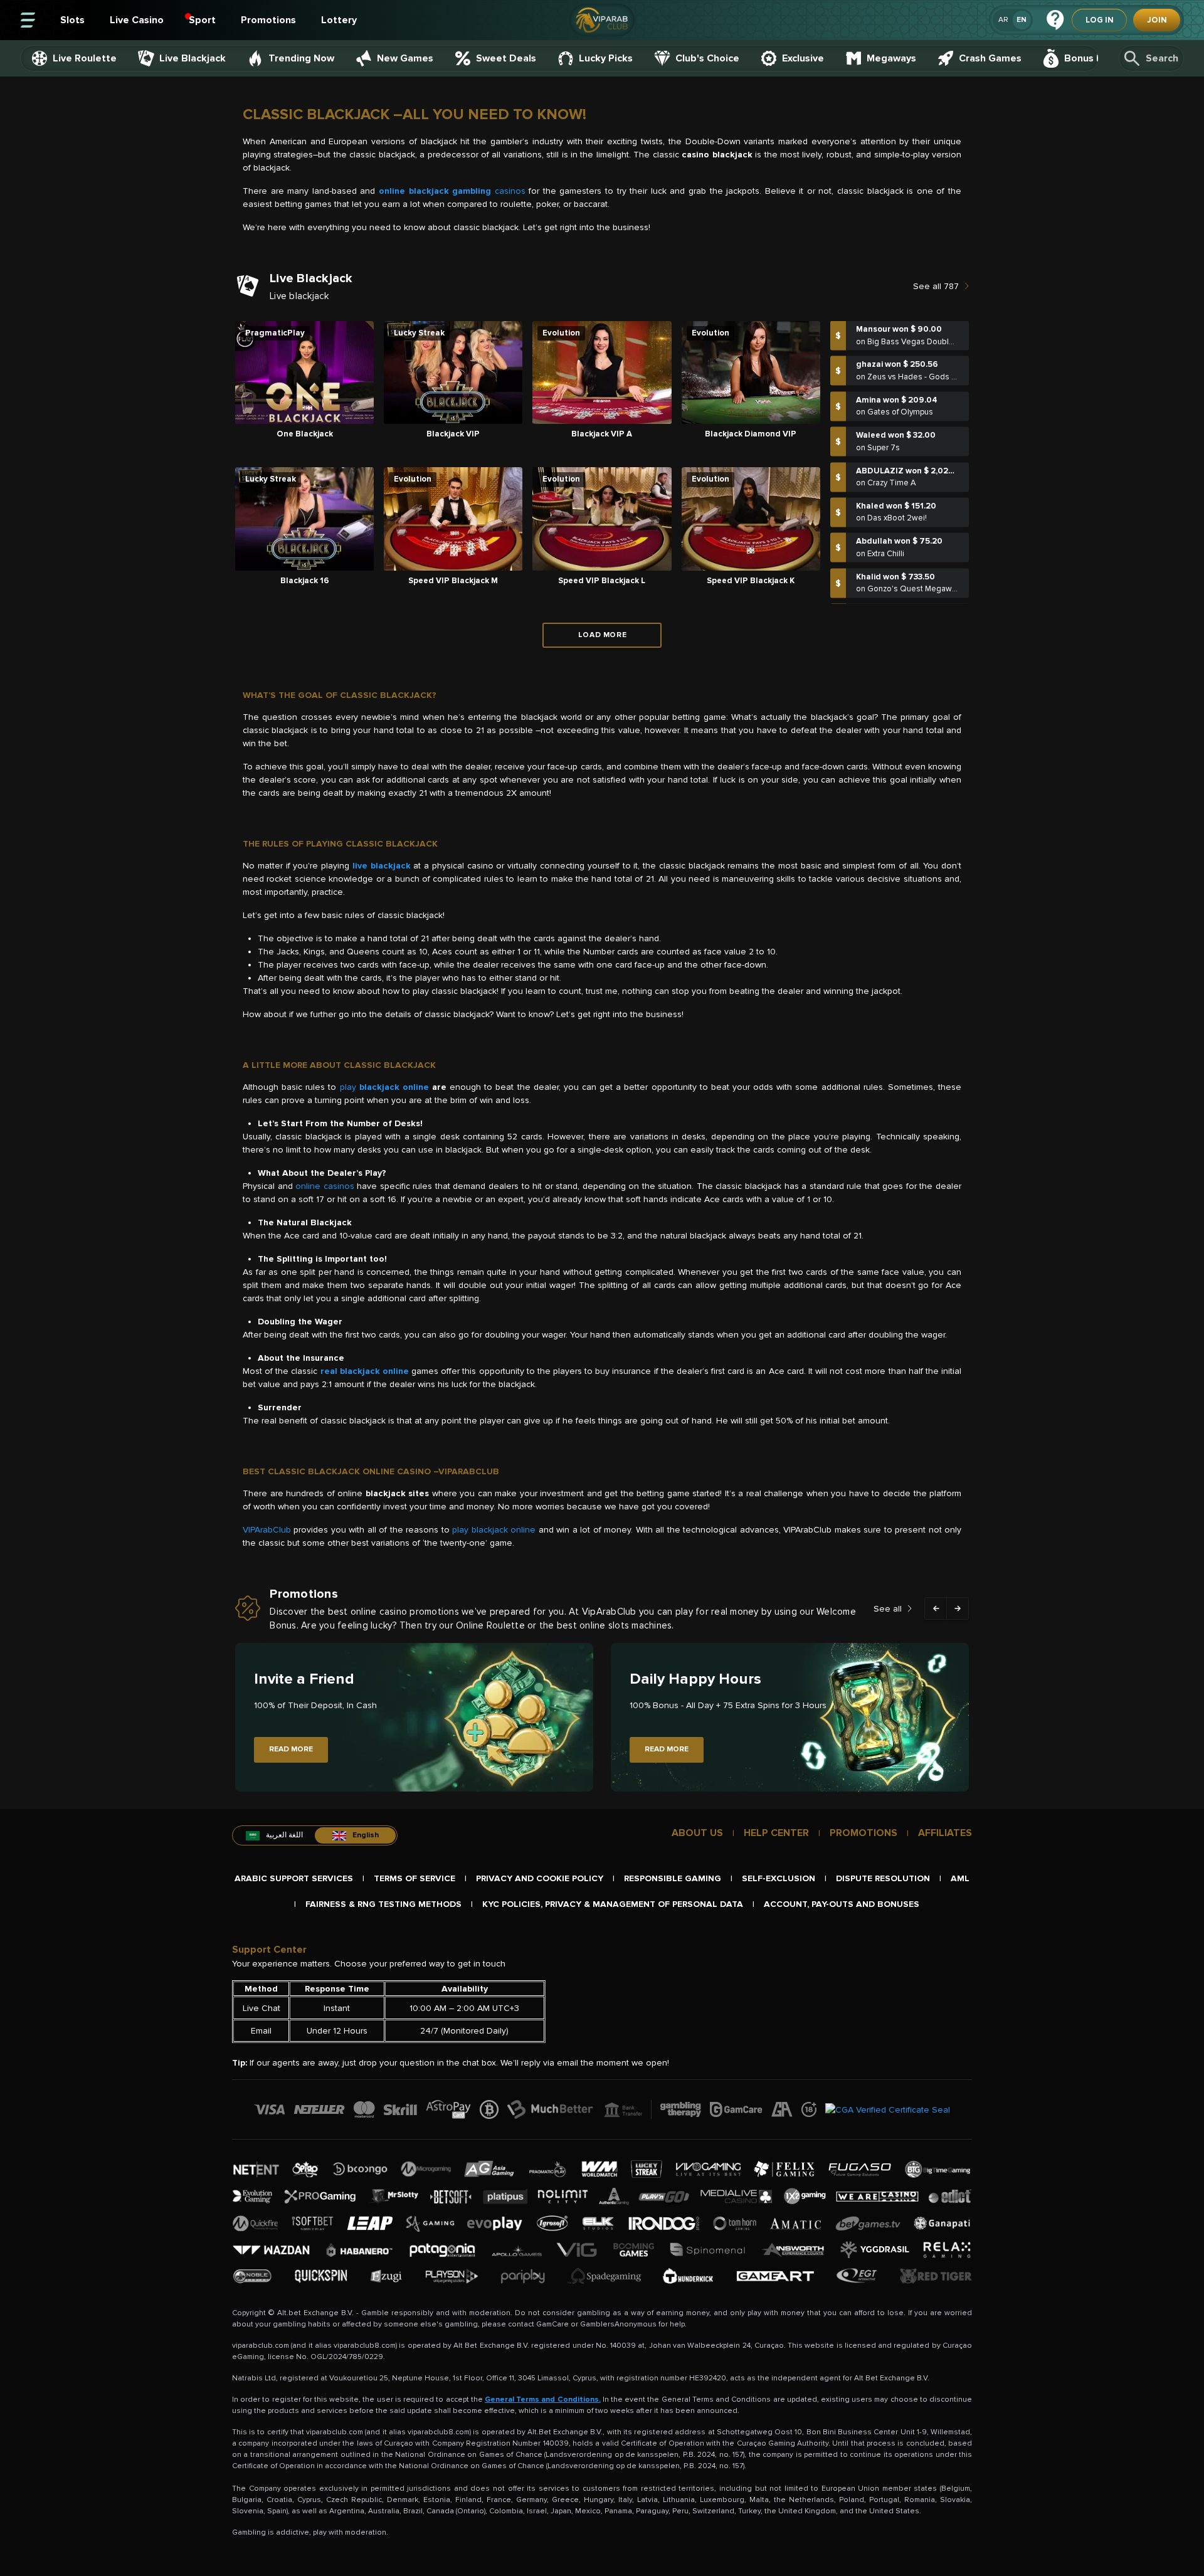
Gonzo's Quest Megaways (916, 556)
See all (888, 1609)
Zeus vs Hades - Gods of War (920, 344)
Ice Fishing (887, 591)
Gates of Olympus (900, 379)
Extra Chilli (886, 520)
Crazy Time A (892, 450)
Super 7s (884, 414)
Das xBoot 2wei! (897, 485)
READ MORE (291, 1749)
